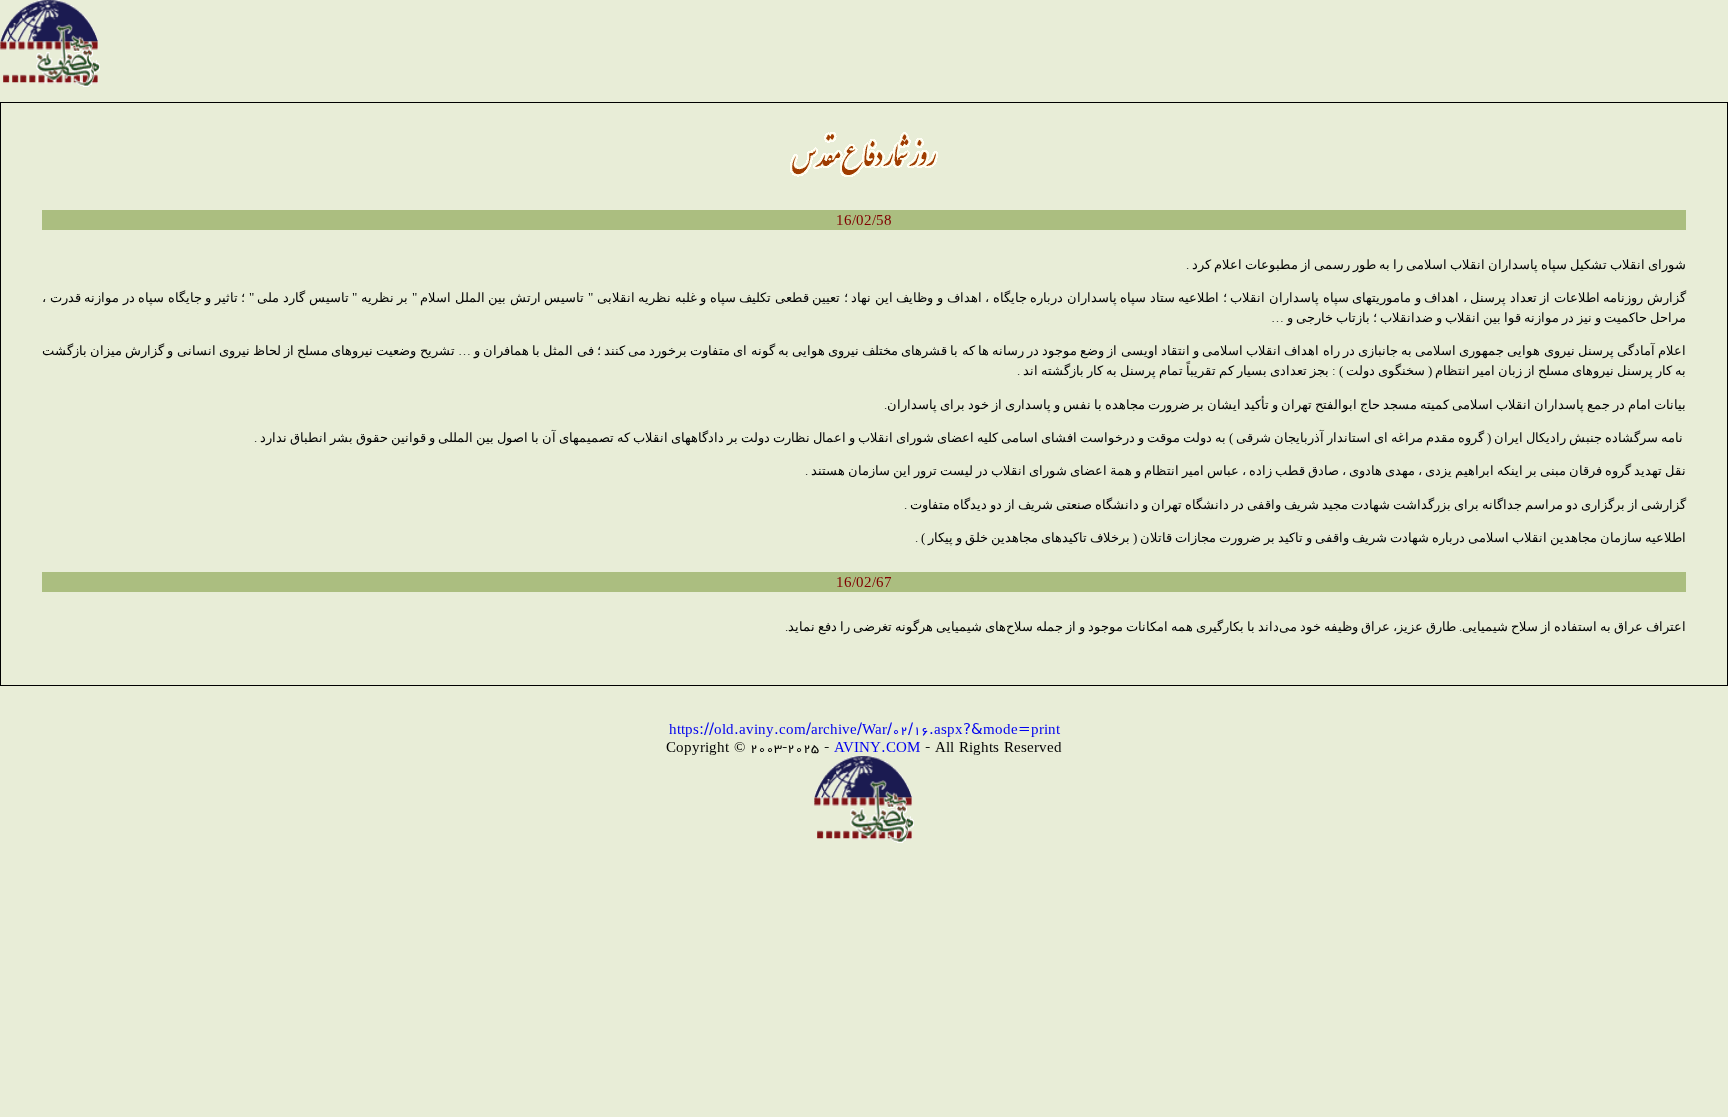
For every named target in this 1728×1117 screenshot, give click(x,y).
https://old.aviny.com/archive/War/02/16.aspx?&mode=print (864, 728)
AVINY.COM (877, 746)
